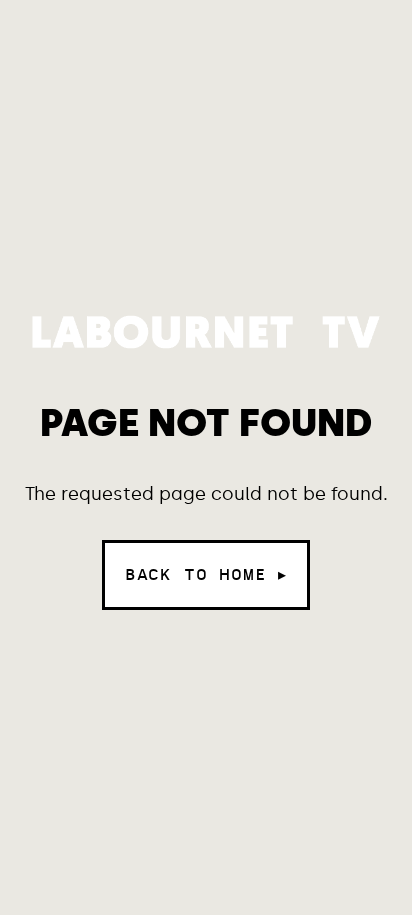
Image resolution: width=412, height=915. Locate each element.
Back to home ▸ (206, 574)
